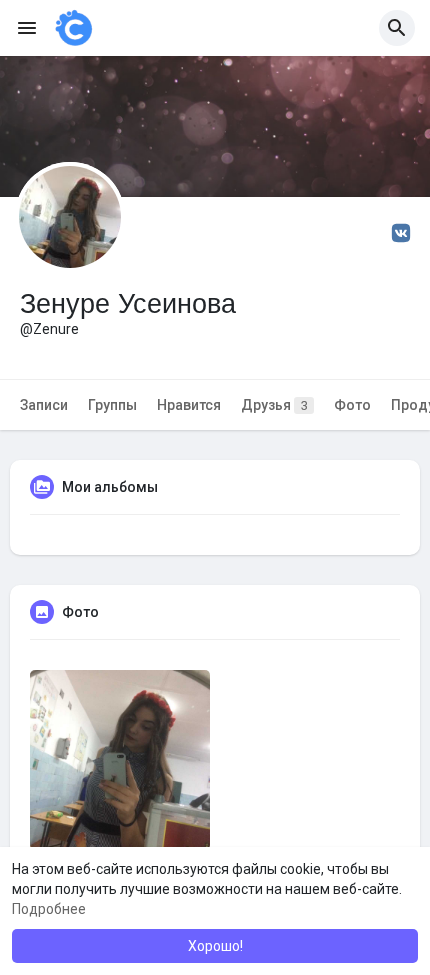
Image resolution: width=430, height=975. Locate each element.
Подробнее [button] (49, 909)
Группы (112, 405)
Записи (44, 405)
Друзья (274, 405)
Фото (352, 405)
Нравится (189, 405)
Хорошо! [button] (215, 946)
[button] (397, 28)
